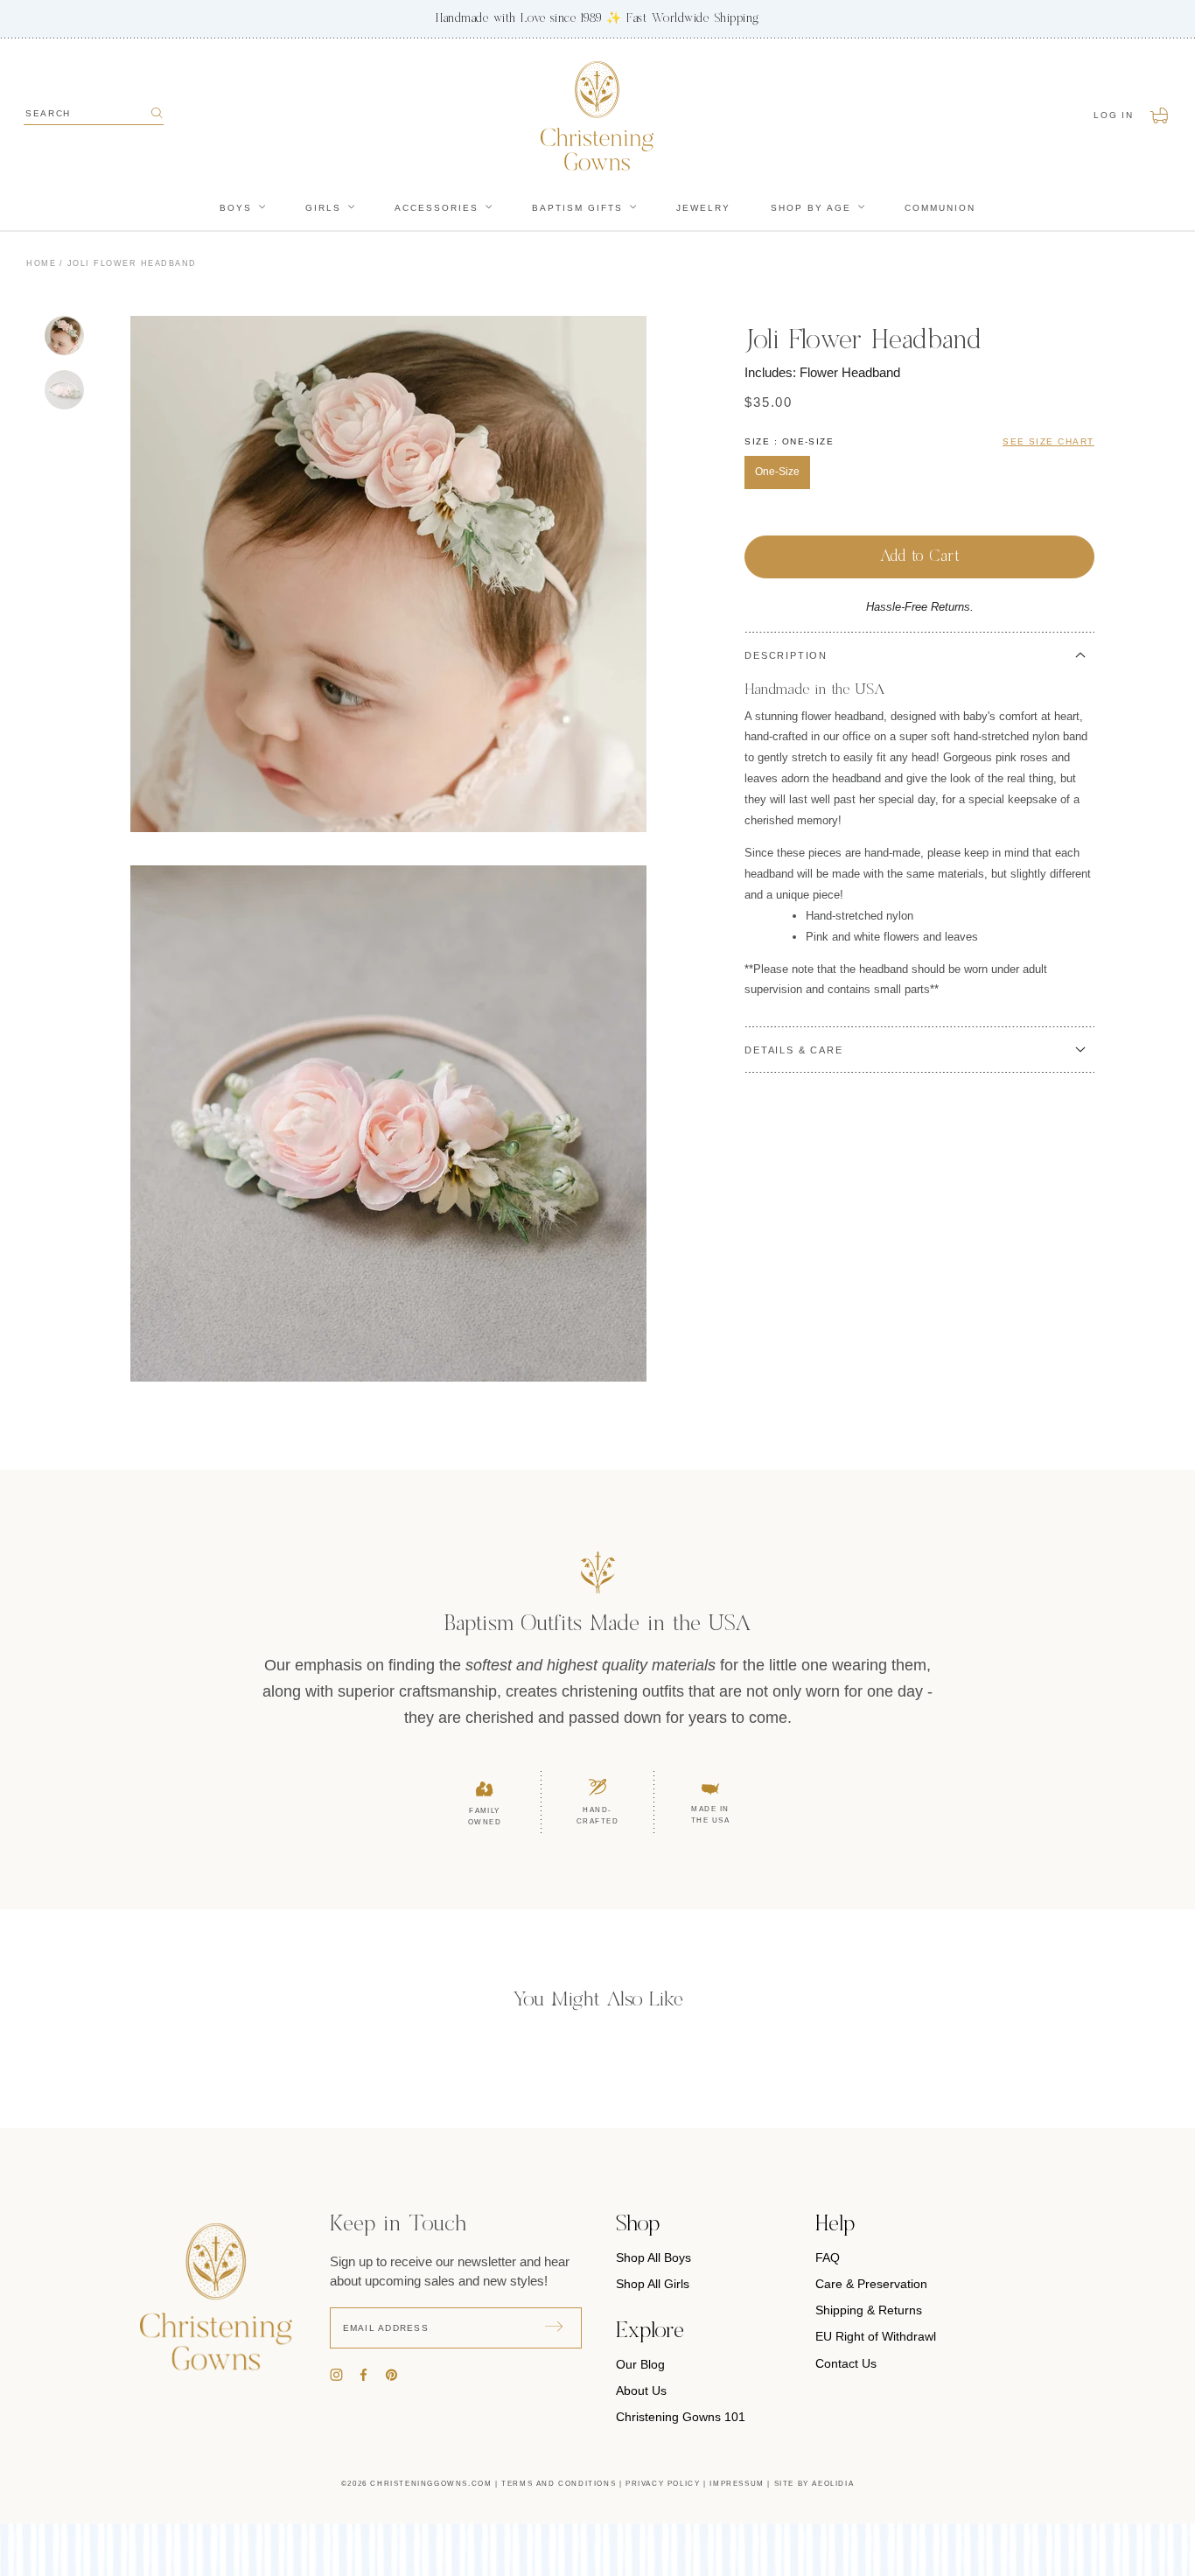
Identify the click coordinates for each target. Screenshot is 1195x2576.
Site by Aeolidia (814, 2484)
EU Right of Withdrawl (876, 2336)
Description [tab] (786, 655)
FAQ (828, 2257)
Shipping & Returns (869, 2310)
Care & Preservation (871, 2284)
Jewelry (703, 208)
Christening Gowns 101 (681, 2417)
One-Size (777, 472)
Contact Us (846, 2363)
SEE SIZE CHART (1048, 441)
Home (41, 263)
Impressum (737, 2484)
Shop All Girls (653, 2284)
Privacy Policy (663, 2484)
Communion (940, 208)
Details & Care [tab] (793, 1050)
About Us (641, 2390)
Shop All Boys (653, 2257)
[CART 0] (1160, 115)
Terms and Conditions (559, 2484)
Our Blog (640, 2364)
